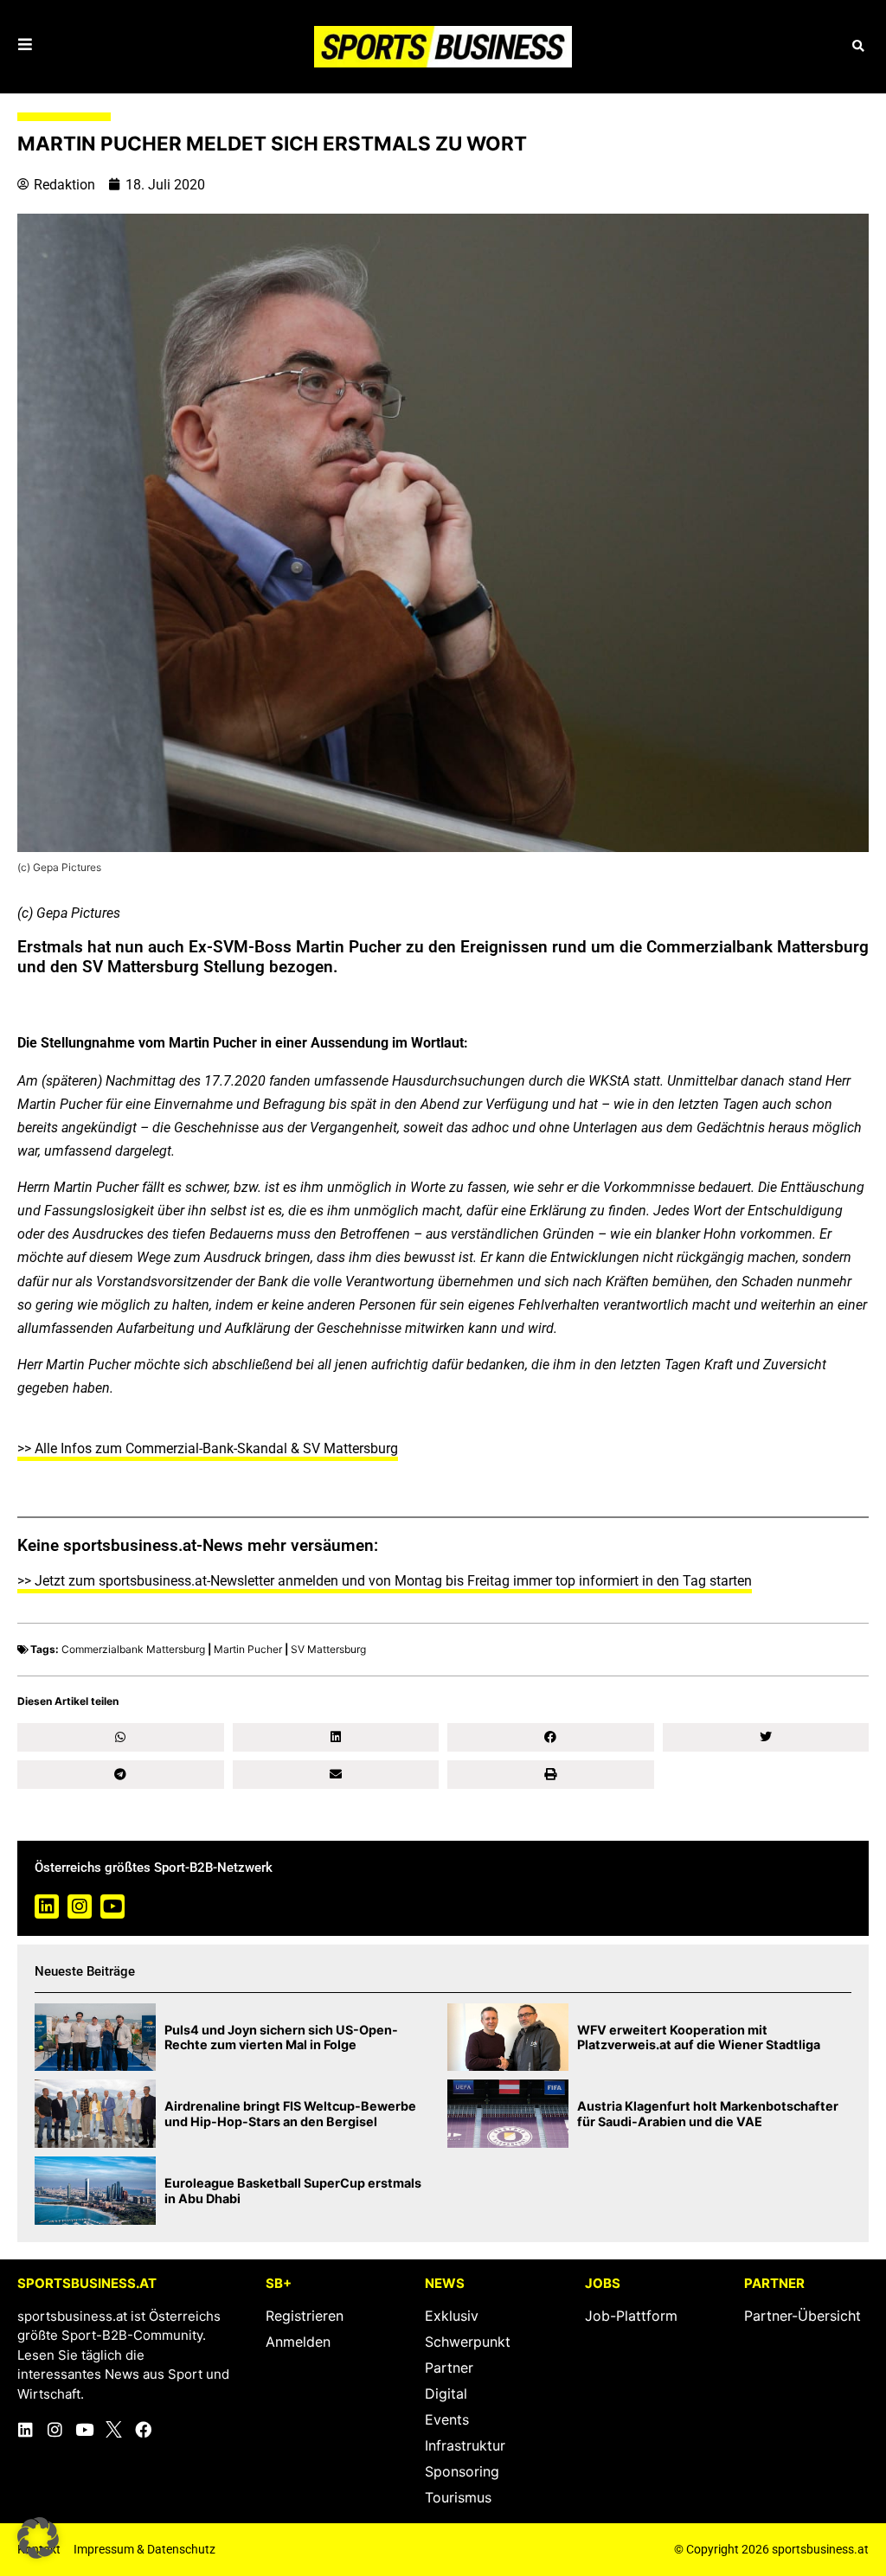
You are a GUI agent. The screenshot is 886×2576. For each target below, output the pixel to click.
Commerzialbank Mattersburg (133, 1649)
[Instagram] (80, 1906)
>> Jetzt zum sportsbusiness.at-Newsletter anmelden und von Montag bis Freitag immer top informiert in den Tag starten (385, 1581)
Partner (449, 2368)
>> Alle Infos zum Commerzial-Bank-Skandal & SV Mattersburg (208, 1448)
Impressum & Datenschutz (144, 2549)
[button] (858, 46)
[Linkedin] (47, 1906)
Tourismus (458, 2497)
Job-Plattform (631, 2316)
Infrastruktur (465, 2445)
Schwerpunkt (468, 2342)
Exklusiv (452, 2316)
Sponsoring (462, 2471)
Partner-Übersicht (803, 2316)
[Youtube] (112, 1906)
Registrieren (305, 2316)
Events (447, 2419)
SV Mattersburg (328, 1649)
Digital (446, 2393)
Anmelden (298, 2342)
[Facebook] (143, 2429)
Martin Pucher (248, 1649)
